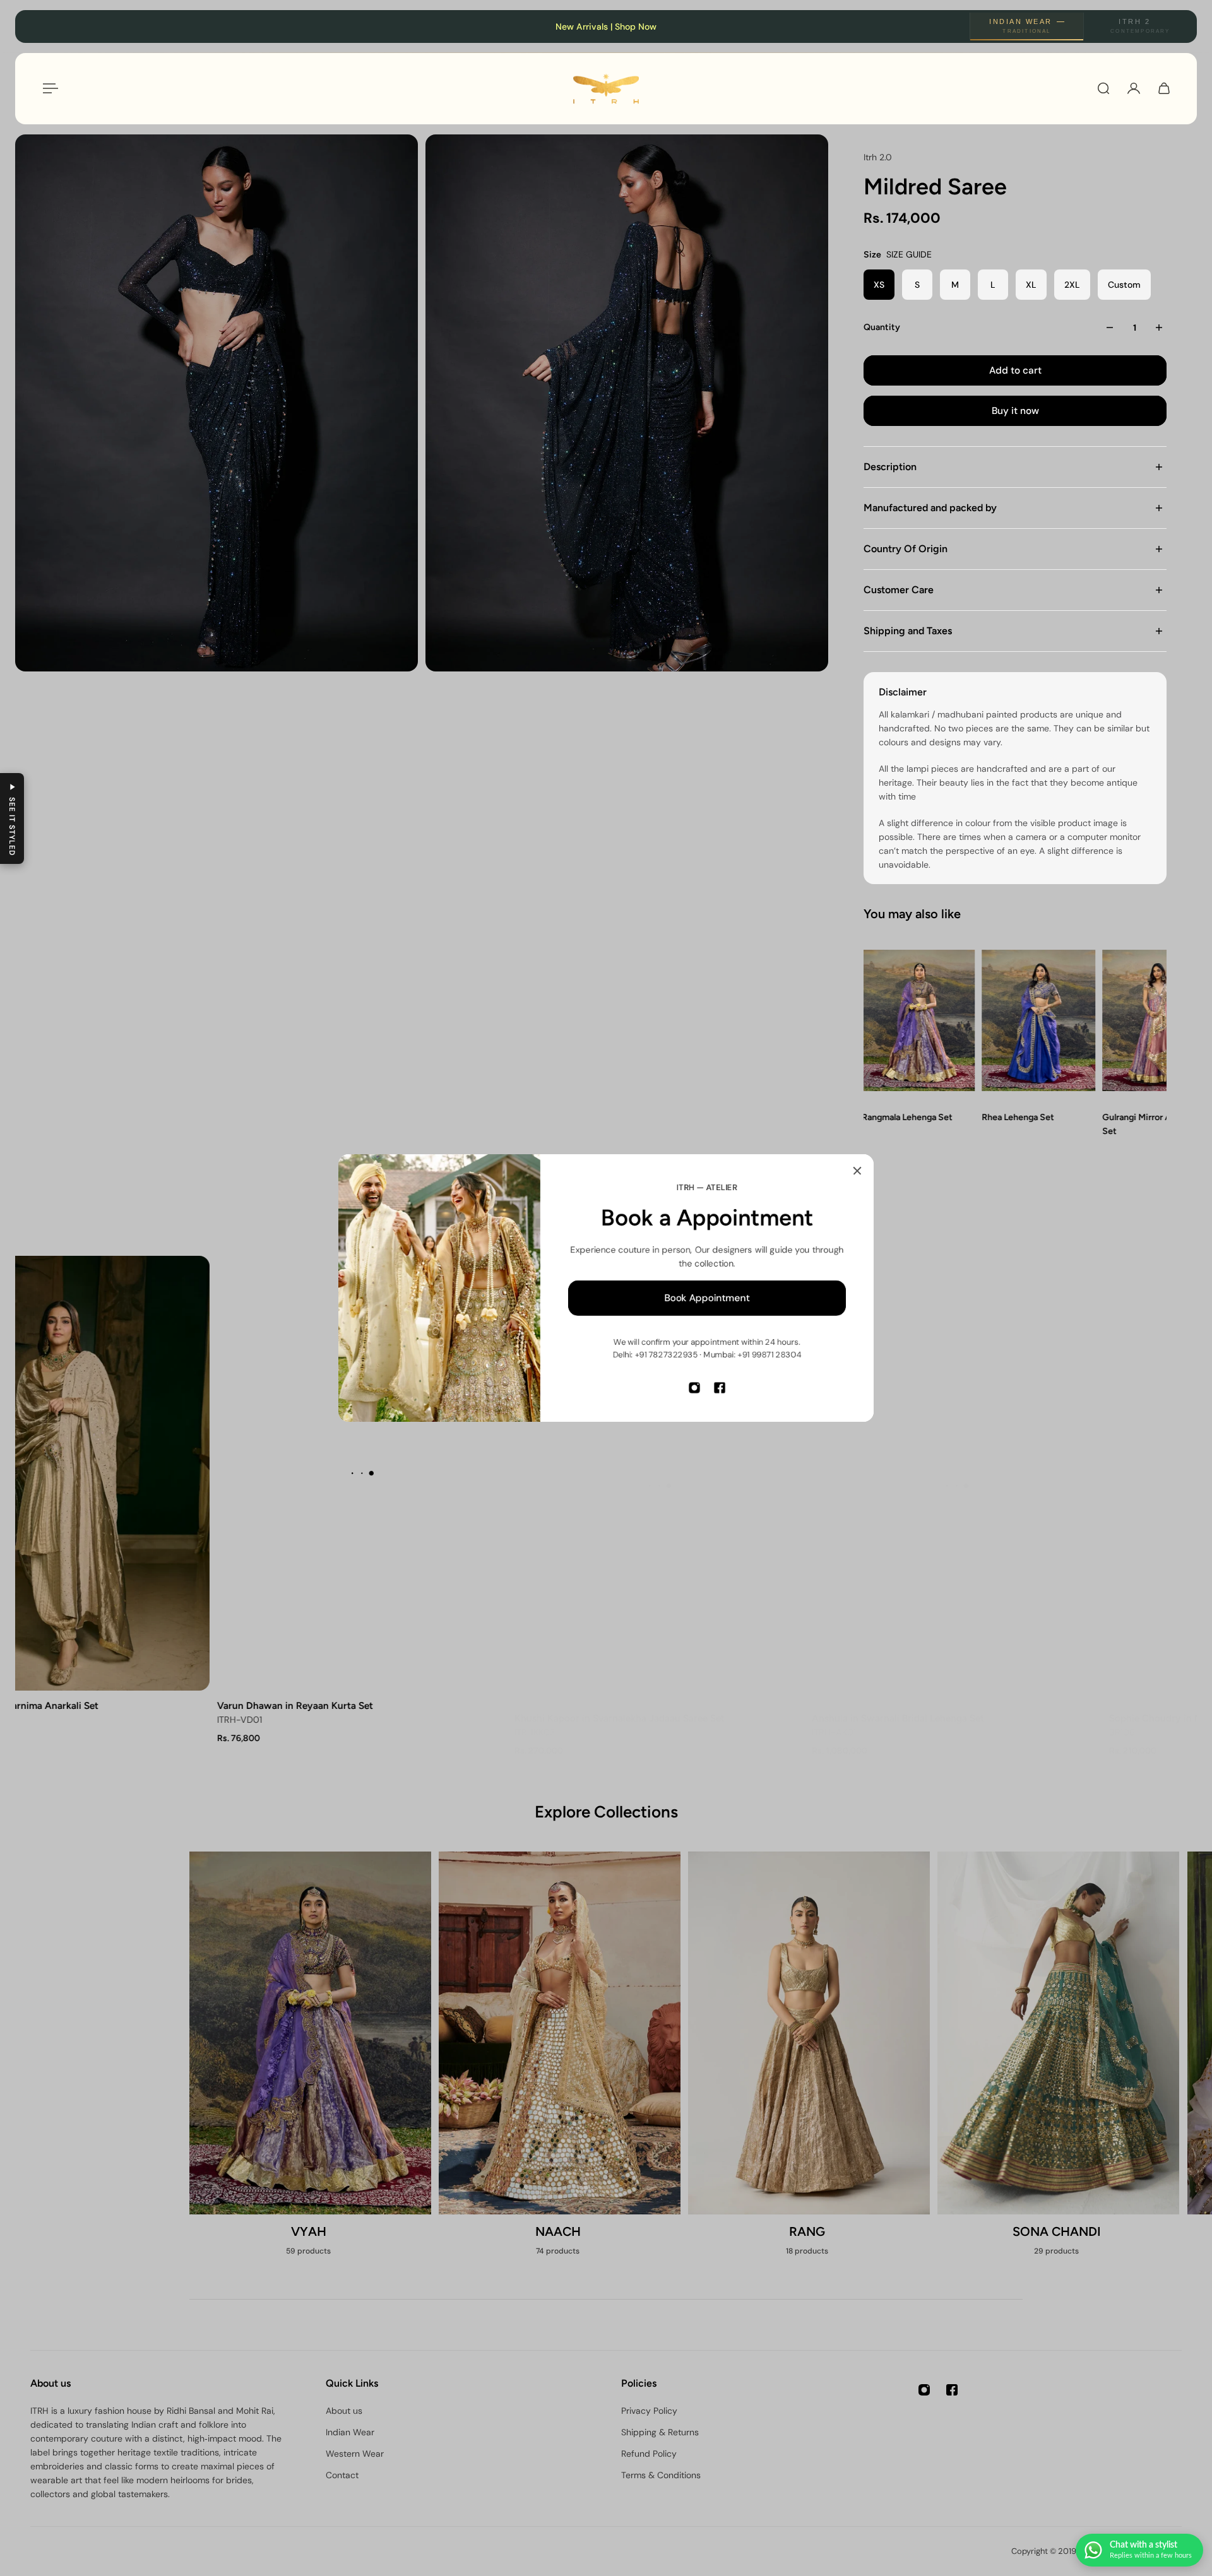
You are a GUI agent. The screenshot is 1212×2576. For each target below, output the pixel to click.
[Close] (857, 1171)
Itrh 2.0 (878, 157)
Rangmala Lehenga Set (906, 1117)
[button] (12, 818)
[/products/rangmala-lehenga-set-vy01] (918, 1021)
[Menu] (48, 88)
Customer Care (899, 590)
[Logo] (606, 89)
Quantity (882, 327)
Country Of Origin (906, 549)
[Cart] (1164, 88)
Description (890, 467)
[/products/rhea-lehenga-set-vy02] (1038, 1021)
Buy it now (1015, 411)
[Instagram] (694, 1388)
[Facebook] (720, 1388)
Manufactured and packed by (930, 508)
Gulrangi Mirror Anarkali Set (1149, 1124)
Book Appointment (707, 1298)
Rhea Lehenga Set (1018, 1117)
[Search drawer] (1103, 88)
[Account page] (1134, 88)
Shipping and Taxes (908, 631)
